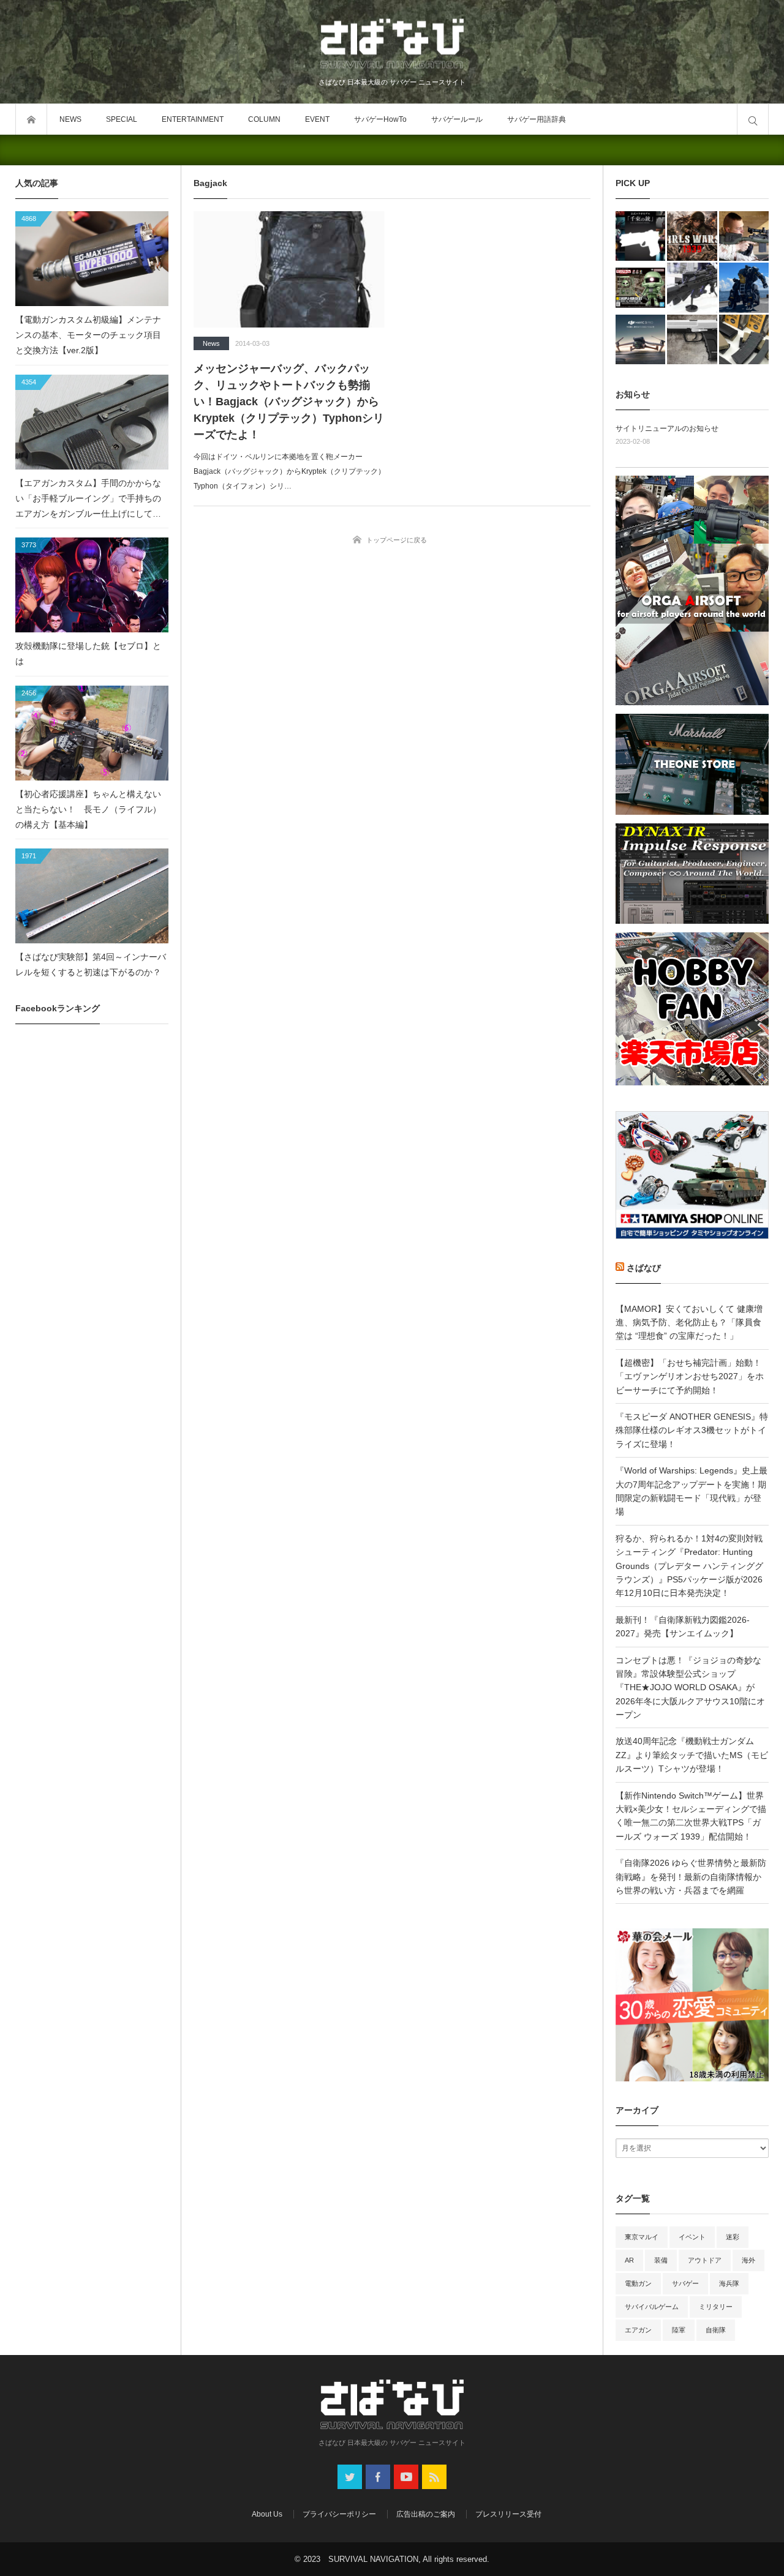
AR (629, 2260)
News (211, 343)
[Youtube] (406, 2477)
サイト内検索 (753, 119)
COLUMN (264, 119)
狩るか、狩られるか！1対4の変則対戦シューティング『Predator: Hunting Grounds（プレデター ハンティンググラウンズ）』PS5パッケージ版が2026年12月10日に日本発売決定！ (689, 1566)
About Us (267, 2514)
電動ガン (638, 2283)
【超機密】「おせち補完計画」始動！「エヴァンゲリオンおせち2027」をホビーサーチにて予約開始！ (690, 1376)
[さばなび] (392, 45)
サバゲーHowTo (380, 119)
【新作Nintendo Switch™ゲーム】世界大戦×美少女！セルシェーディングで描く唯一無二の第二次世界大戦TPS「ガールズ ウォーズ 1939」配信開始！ (691, 1816)
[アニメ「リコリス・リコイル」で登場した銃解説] (640, 236)
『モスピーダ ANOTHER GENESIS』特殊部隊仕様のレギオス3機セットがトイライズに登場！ (692, 1430)
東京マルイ (642, 2237)
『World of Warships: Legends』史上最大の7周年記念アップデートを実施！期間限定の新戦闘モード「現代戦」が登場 (692, 1491)
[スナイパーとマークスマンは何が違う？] (744, 236)
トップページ (31, 119)
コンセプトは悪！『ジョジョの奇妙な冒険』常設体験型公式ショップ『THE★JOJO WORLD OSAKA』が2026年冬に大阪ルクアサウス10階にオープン (690, 1688)
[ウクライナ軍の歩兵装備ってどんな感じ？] (692, 287)
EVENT (317, 119)
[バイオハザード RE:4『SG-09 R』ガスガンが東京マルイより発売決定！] (692, 339)
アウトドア (705, 2260)
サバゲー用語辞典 (537, 119)
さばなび (644, 1268)
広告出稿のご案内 (426, 2514)
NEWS (70, 119)
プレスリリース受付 (508, 2514)
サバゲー (685, 2283)
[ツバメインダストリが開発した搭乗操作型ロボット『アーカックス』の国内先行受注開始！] (744, 287)
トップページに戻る (397, 540)
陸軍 (679, 2330)
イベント (692, 2237)
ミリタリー (716, 2307)
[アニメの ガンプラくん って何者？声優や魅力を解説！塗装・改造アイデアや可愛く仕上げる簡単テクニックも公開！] (640, 287)
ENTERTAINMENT (193, 119)
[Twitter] (350, 2477)
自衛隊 (716, 2330)
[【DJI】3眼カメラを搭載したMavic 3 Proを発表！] (640, 339)
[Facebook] (378, 2477)
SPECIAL (122, 119)
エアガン (638, 2330)
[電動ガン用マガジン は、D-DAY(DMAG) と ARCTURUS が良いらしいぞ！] (744, 339)
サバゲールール (457, 119)
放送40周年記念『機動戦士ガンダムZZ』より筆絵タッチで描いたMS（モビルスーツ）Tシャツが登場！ (692, 1755)
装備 (661, 2260)
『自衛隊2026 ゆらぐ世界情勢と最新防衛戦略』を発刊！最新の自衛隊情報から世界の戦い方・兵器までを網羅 (691, 1877)
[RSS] (434, 2477)
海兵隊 (729, 2283)
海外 (748, 2260)
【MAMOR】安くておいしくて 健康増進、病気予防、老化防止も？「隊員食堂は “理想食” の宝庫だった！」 (689, 1323)
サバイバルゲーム (652, 2307)
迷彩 (733, 2237)
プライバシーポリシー (339, 2514)
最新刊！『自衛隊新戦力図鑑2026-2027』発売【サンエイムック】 (683, 1627)
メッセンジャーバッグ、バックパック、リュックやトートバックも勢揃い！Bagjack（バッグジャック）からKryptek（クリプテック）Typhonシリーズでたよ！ (289, 402)
